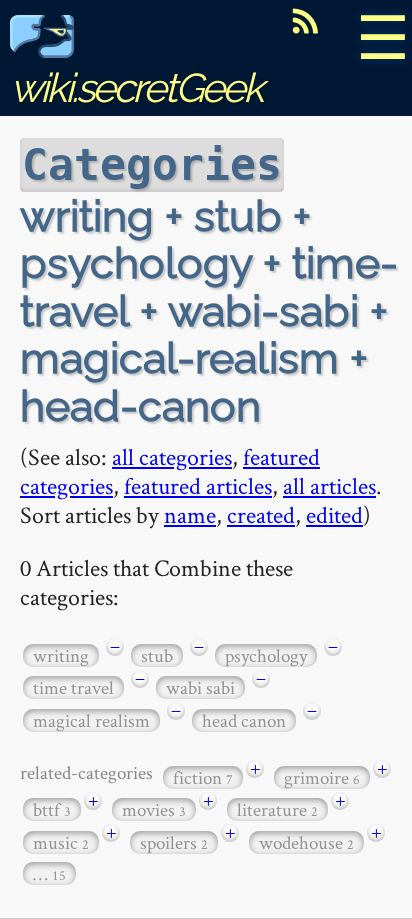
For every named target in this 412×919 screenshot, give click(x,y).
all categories (172, 456)
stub (157, 655)
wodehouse (306, 842)
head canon (244, 720)
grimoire (322, 777)
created (261, 514)
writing (61, 655)
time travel (73, 687)
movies (154, 809)
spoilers (174, 842)
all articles (329, 485)
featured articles (198, 485)
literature (277, 809)
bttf (52, 809)
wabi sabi (200, 687)
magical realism (91, 720)
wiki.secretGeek (136, 87)
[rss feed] (305, 21)
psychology (266, 655)
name (190, 514)
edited (334, 514)
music (61, 842)
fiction (203, 777)
